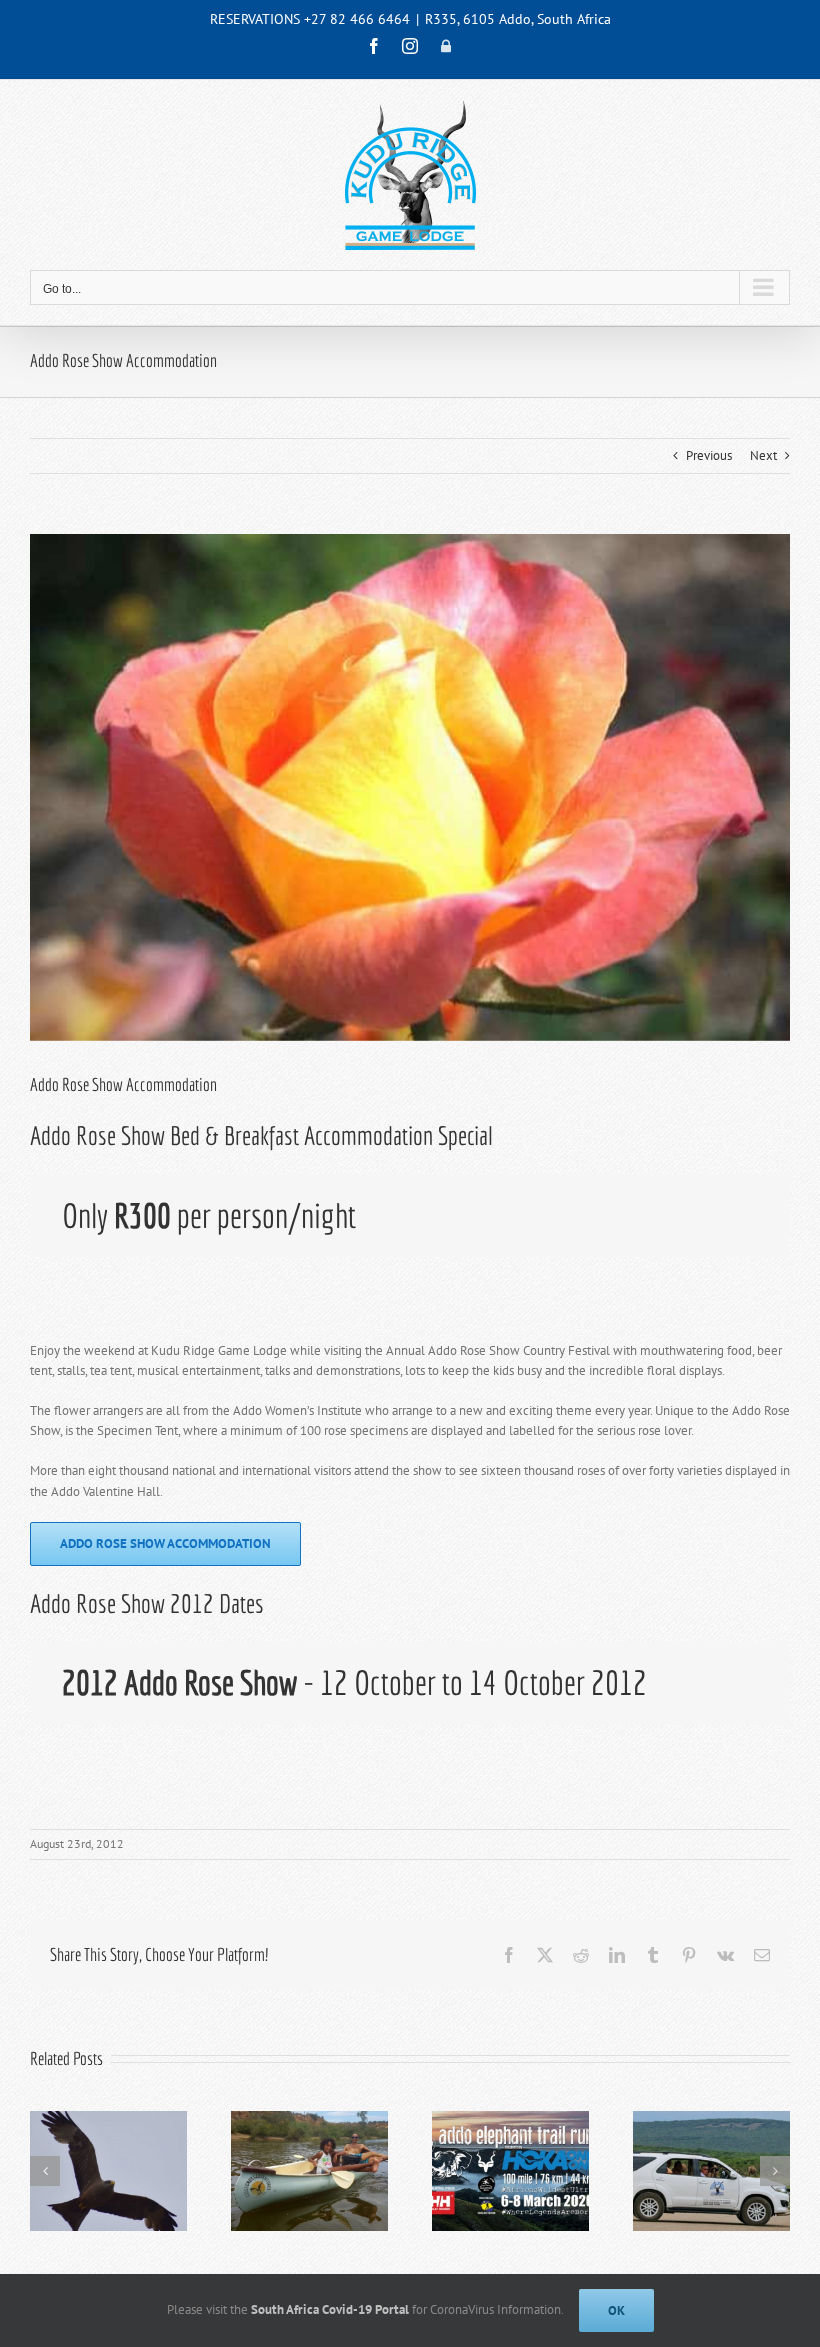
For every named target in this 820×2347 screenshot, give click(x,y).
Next (763, 455)
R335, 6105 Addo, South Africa (518, 19)
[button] (45, 2171)
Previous (709, 455)
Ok (616, 2310)
